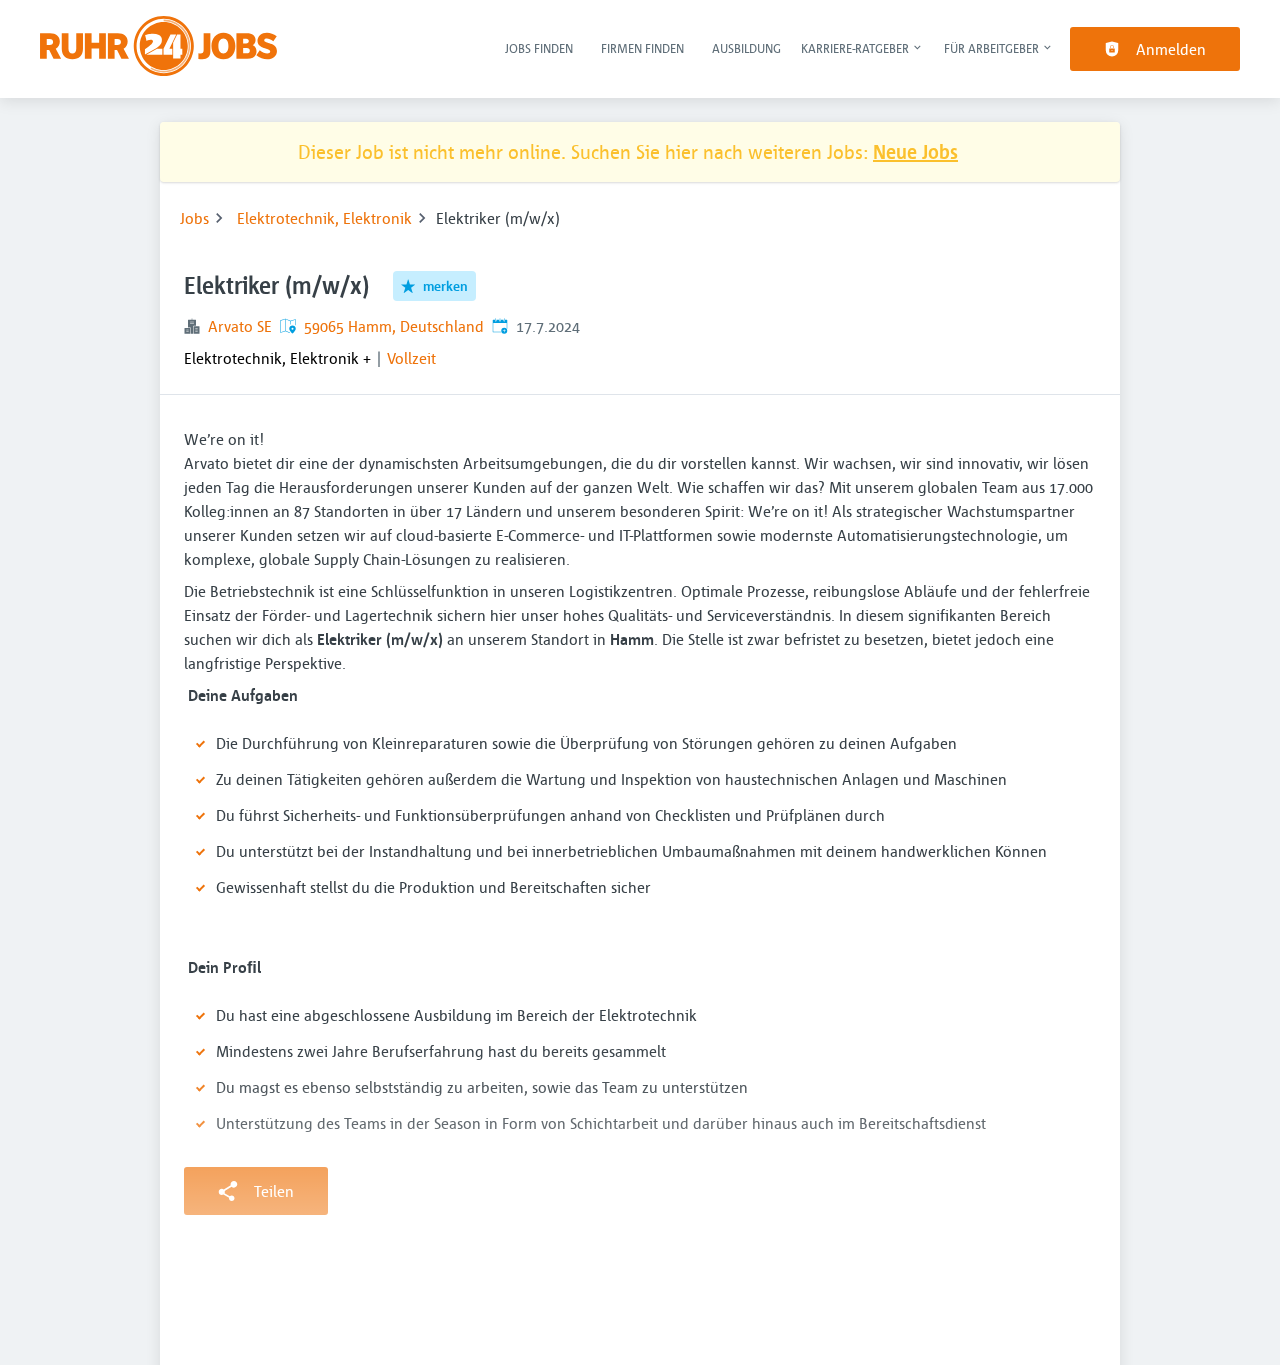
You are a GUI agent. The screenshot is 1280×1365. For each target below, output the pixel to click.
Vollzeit (411, 358)
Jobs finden (539, 48)
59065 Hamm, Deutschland (394, 326)
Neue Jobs (915, 151)
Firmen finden (642, 48)
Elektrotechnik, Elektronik (324, 218)
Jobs (194, 218)
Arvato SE (240, 326)
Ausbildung (746, 48)
